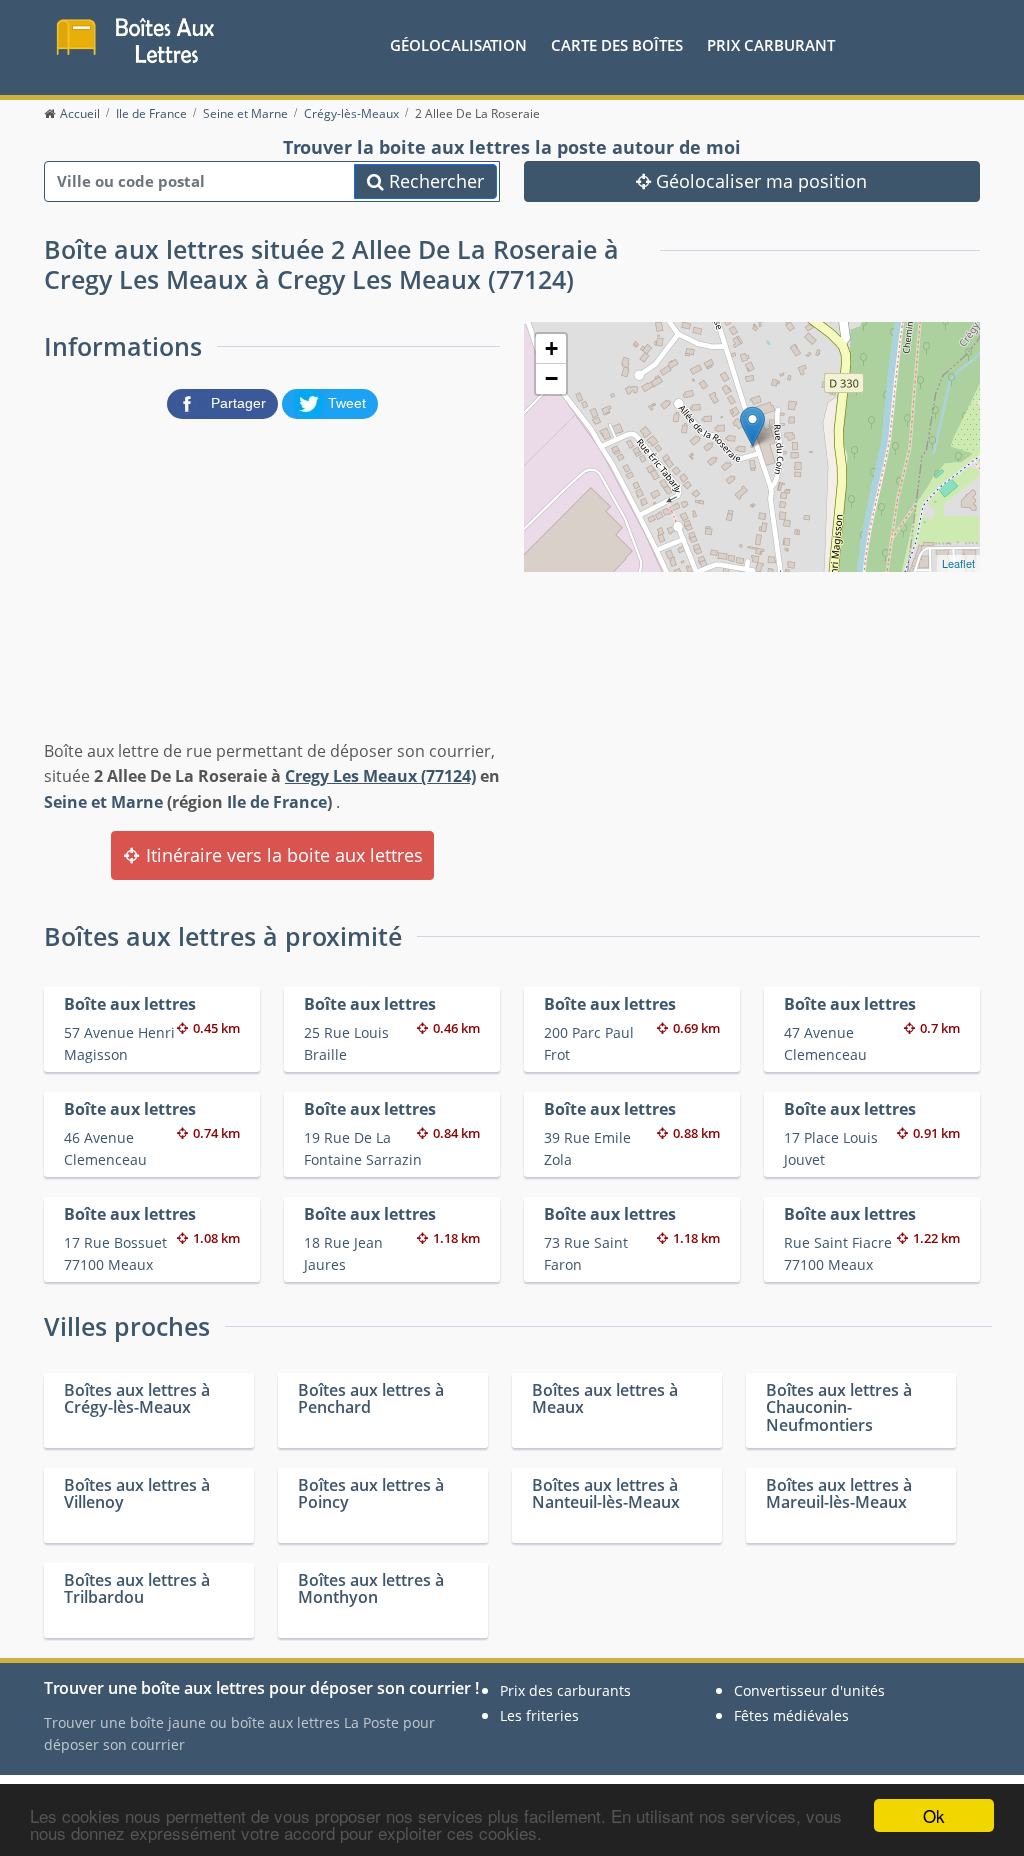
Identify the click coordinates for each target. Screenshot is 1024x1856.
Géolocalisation (458, 45)
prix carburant (771, 45)
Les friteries (539, 1715)
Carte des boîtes (617, 45)
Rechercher (434, 181)
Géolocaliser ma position (759, 181)
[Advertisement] (272, 575)
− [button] (551, 378)
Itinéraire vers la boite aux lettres (282, 855)
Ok (934, 1815)
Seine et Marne (103, 802)
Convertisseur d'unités (809, 1690)
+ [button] (551, 348)
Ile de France (277, 802)
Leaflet (958, 563)
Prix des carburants (565, 1690)
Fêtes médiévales (791, 1715)
